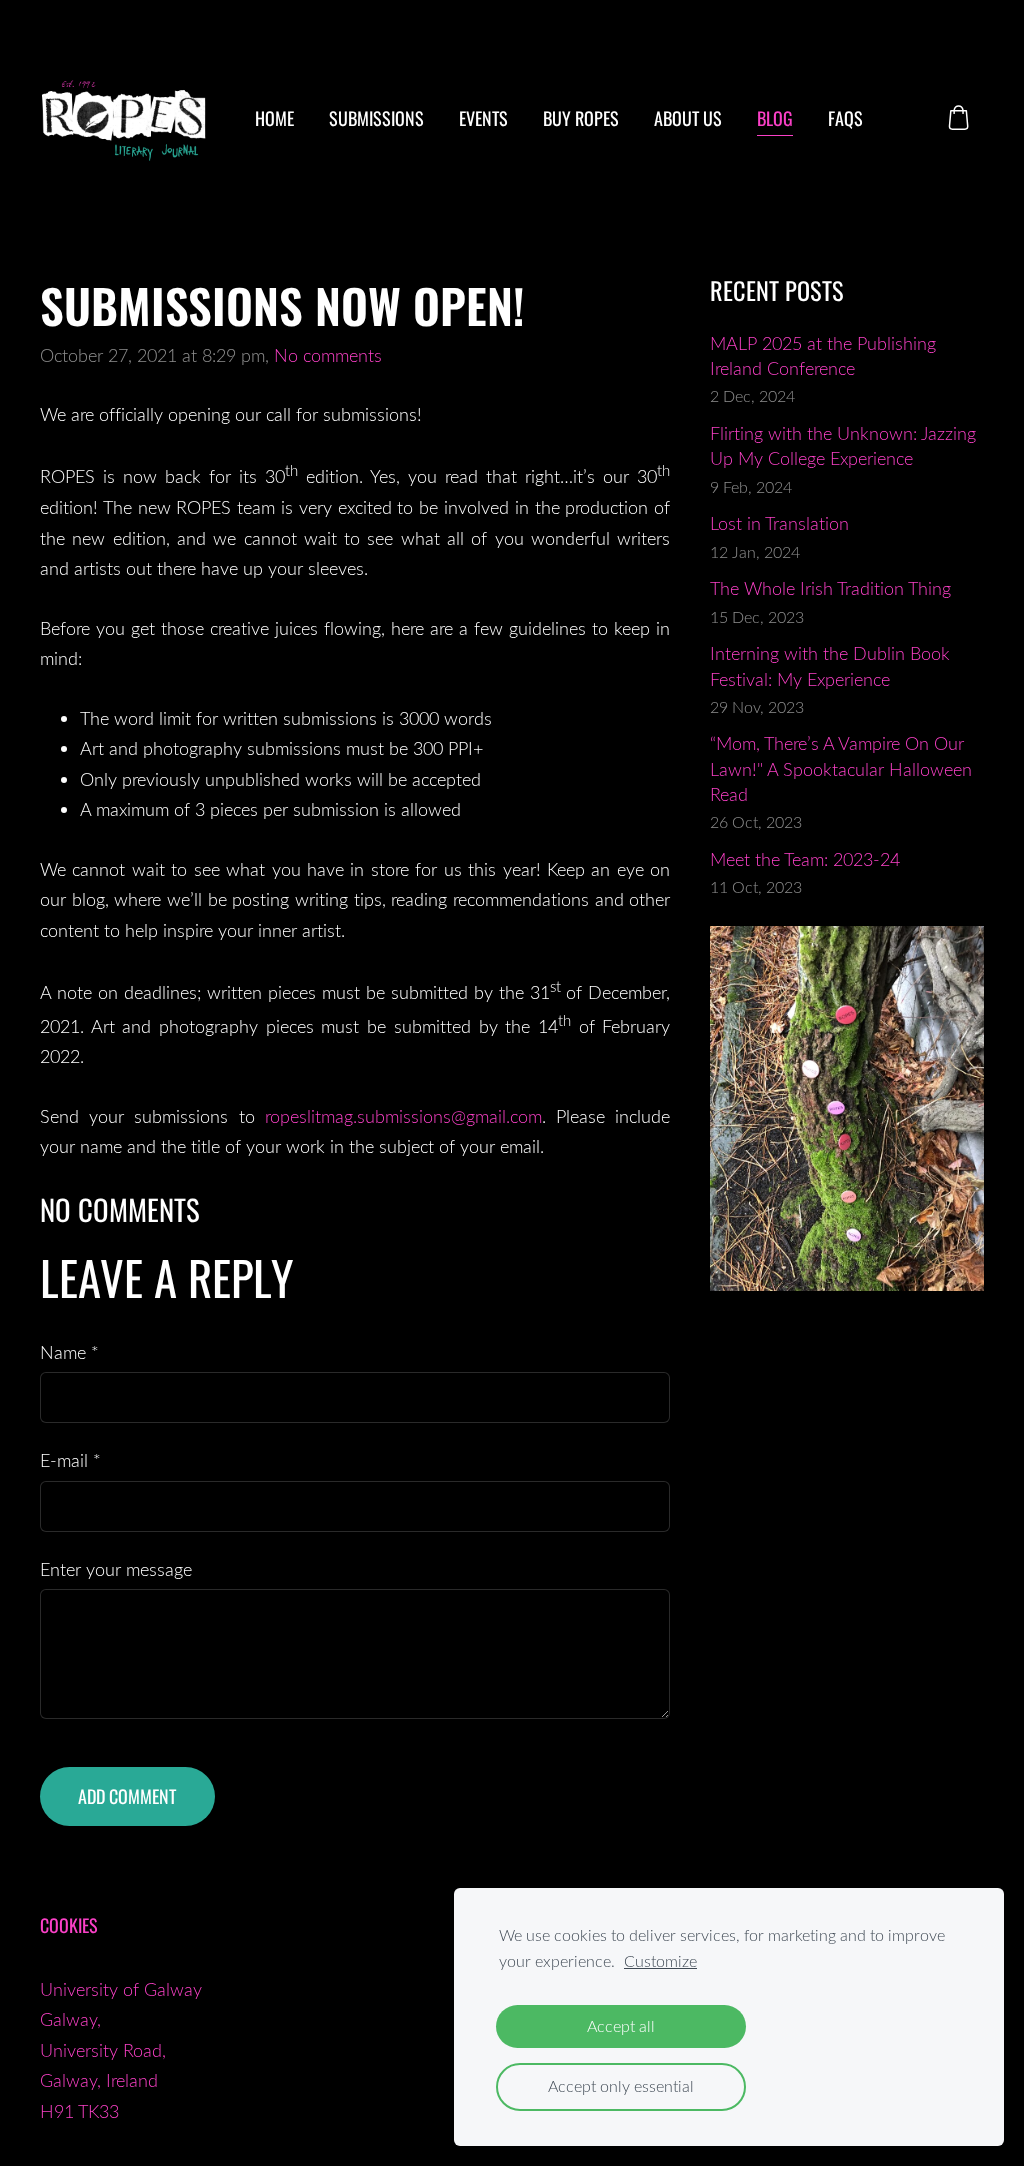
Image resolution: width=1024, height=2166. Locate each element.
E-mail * (70, 1460)
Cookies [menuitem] (69, 1925)
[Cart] (959, 117)
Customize (660, 1961)
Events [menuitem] (483, 118)
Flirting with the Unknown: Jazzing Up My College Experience (843, 445)
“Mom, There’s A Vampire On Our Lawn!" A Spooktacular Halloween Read (841, 768)
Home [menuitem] (274, 118)
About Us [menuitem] (688, 118)
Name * (69, 1352)
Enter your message (116, 1569)
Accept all (621, 2026)
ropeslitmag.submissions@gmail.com (403, 1116)
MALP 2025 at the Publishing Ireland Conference (823, 355)
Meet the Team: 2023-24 (805, 859)
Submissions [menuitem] (376, 118)
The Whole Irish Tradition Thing (830, 588)
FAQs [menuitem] (845, 118)
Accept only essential (621, 2086)
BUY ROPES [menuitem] (581, 118)
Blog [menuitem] (775, 118)
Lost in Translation (779, 523)
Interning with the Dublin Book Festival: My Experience (830, 665)
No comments (328, 355)
